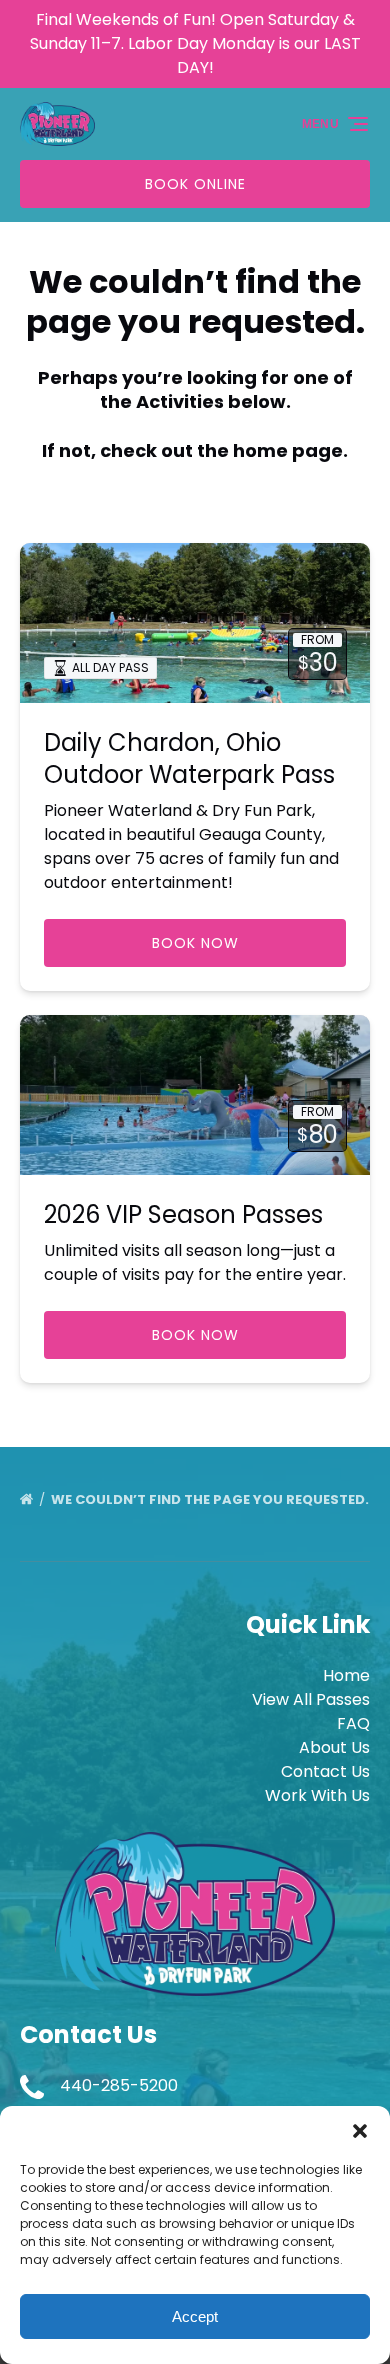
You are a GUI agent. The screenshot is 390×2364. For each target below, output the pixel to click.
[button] (360, 2131)
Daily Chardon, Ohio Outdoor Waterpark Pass (189, 758)
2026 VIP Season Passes (183, 1214)
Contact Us (325, 1771)
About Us (334, 1747)
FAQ (353, 1723)
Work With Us (317, 1795)
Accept (195, 2316)
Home (346, 1675)
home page (288, 450)
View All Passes (311, 1699)
